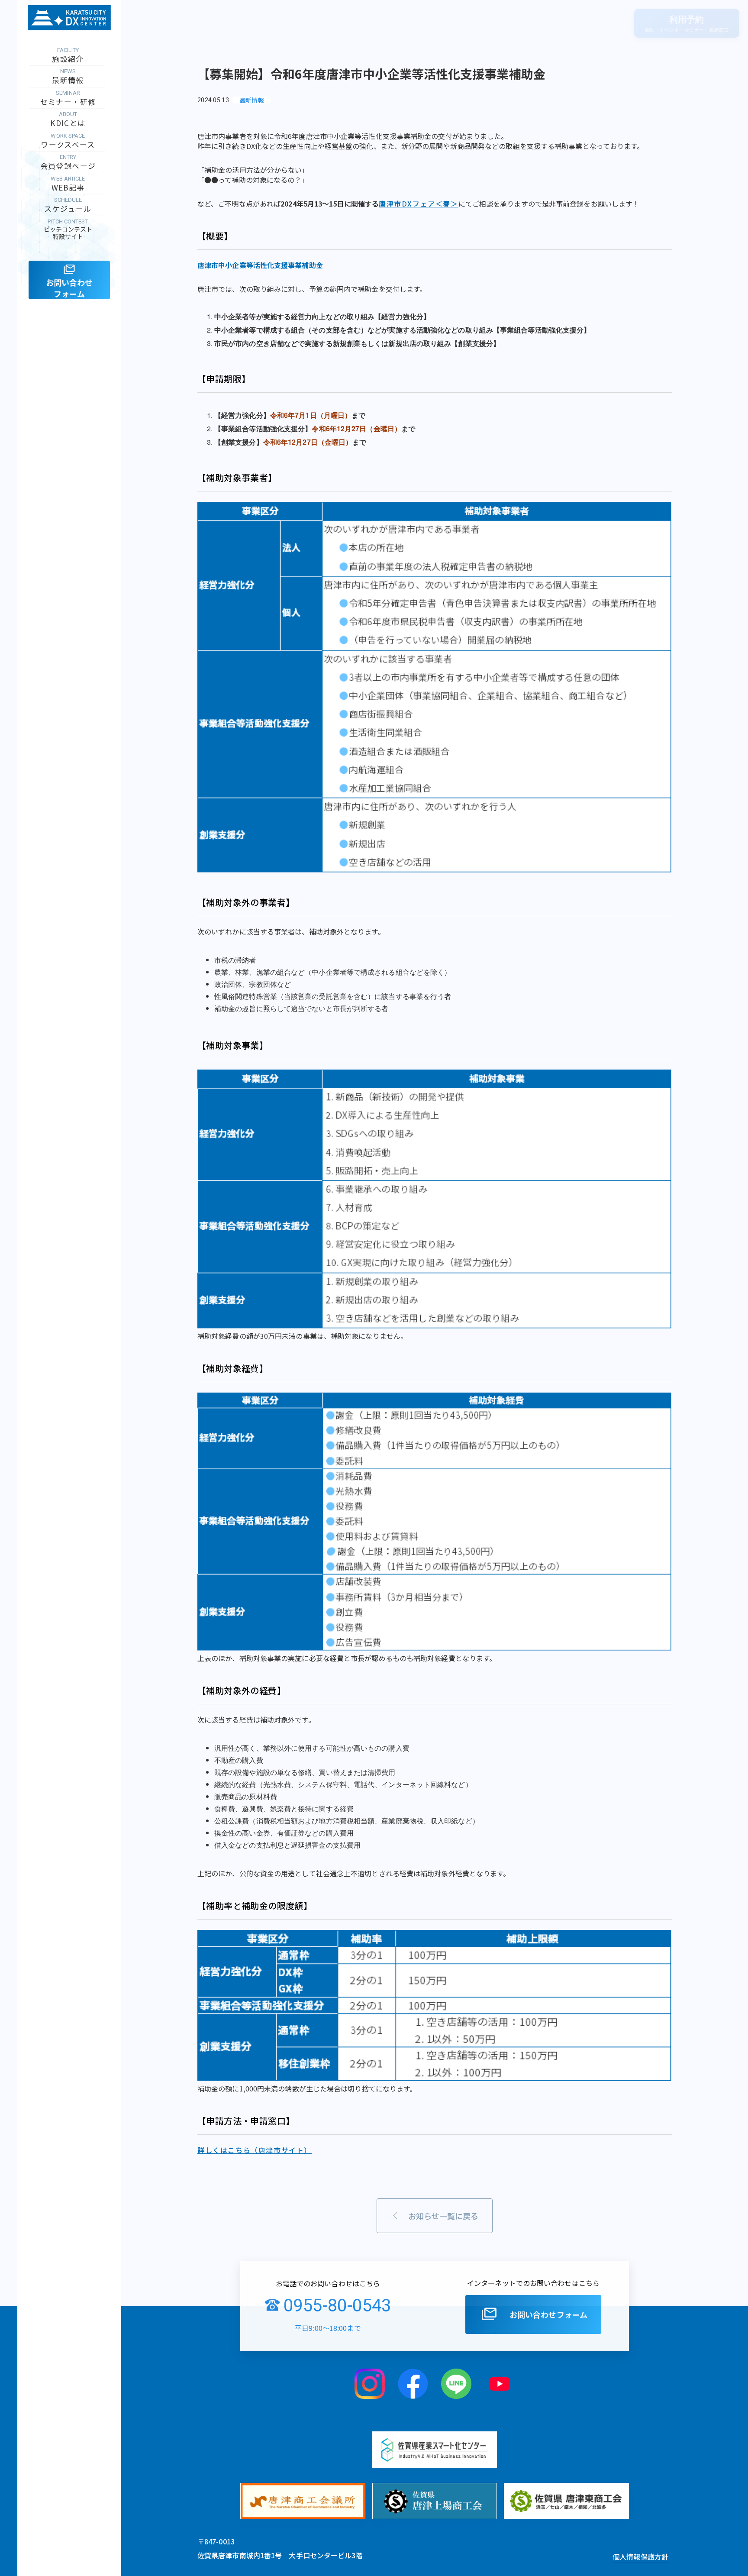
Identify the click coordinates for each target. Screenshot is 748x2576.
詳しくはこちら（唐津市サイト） (255, 2150)
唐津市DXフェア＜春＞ (419, 204)
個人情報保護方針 (640, 2557)
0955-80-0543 (337, 2306)
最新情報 (252, 100)
